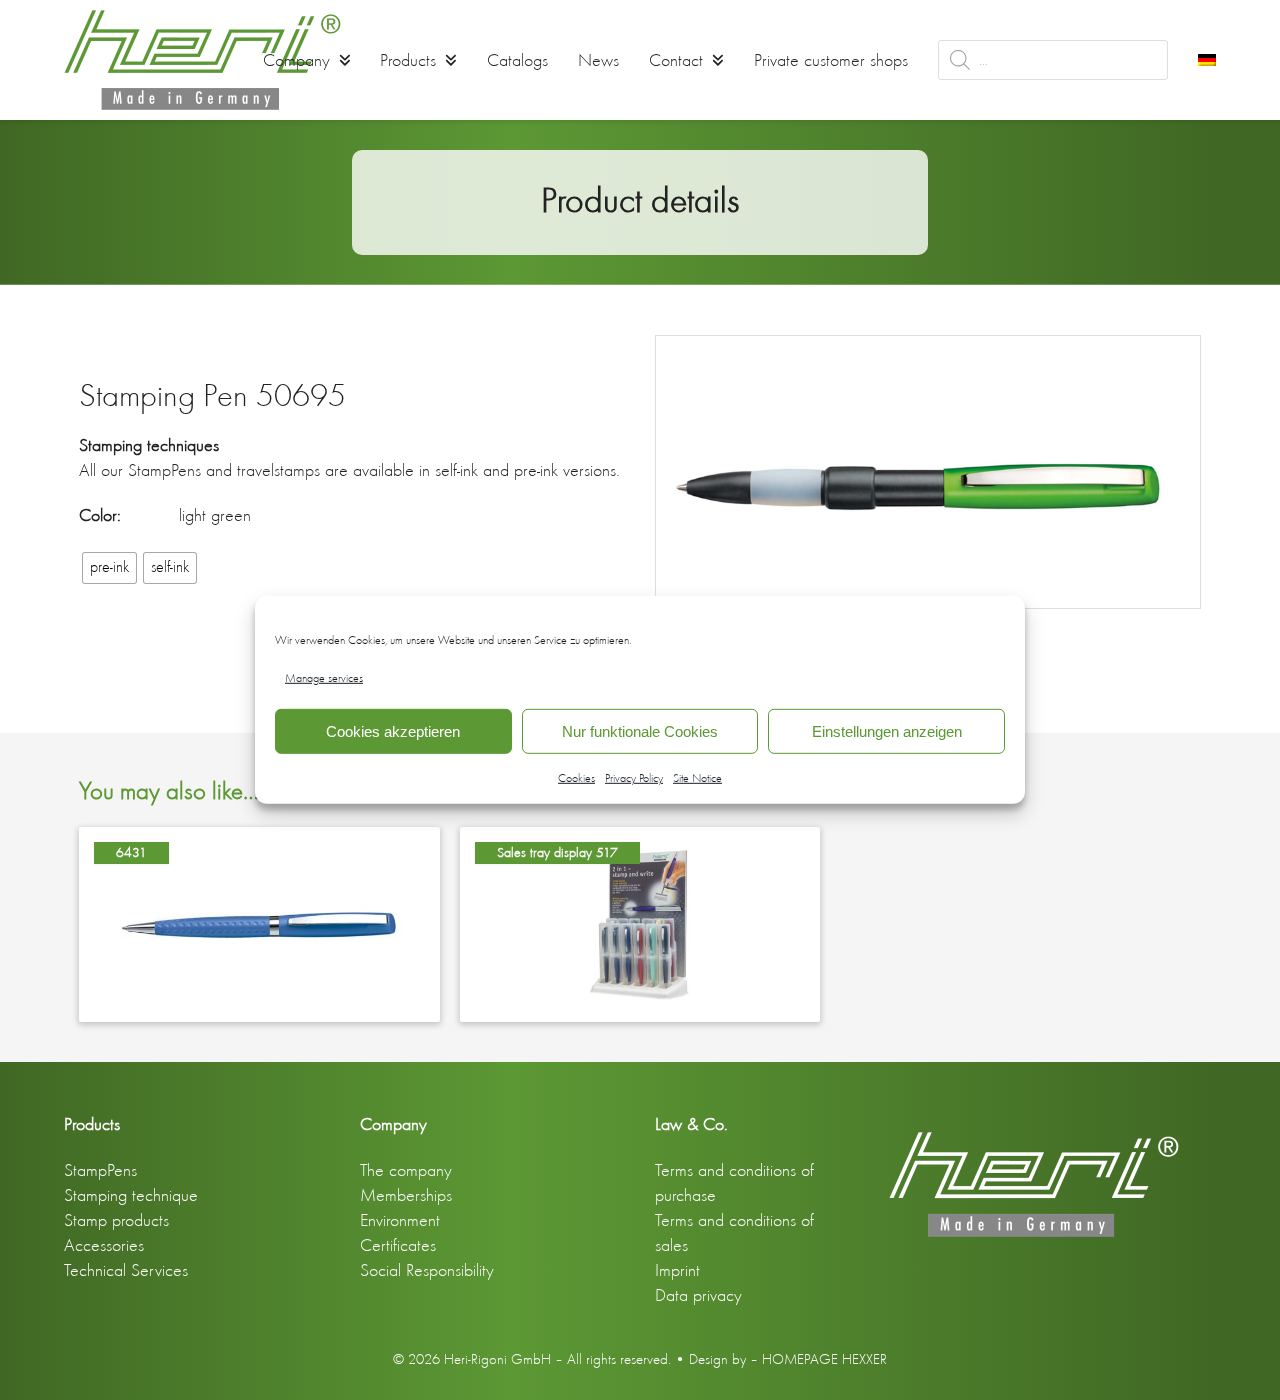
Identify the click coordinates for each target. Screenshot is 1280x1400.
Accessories (104, 1245)
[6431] (259, 922)
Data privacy (698, 1295)
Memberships (406, 1195)
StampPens (100, 1170)
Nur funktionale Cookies (640, 731)
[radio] (109, 568)
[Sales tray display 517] (640, 922)
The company (406, 1170)
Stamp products (116, 1220)
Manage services (324, 678)
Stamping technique (131, 1195)
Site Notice (697, 778)
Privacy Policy (634, 778)
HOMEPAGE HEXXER (824, 1359)
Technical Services (126, 1270)
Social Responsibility (427, 1270)
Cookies (576, 778)
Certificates (398, 1245)
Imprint (677, 1270)
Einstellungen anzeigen (887, 731)
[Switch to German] (1207, 60)
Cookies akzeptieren (393, 731)
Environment (400, 1220)
